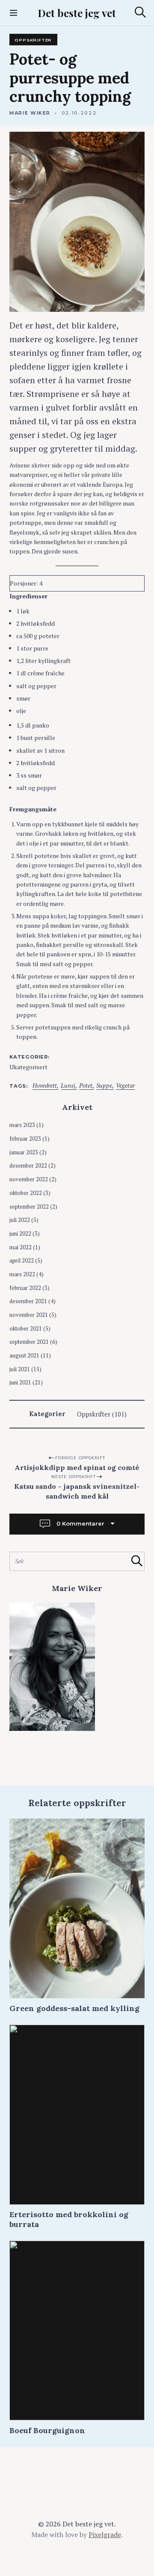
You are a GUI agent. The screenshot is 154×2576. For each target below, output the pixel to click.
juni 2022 (20, 1234)
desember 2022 (28, 1166)
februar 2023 (25, 1139)
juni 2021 (20, 1383)
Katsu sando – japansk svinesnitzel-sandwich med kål (77, 1491)
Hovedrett (45, 1086)
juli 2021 (20, 1369)
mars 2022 (22, 1274)
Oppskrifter (33, 40)
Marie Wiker (30, 113)
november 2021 (29, 1315)
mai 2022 (21, 1247)
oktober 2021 (26, 1329)
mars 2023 (22, 1125)
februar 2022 (25, 1288)
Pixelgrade (105, 2535)
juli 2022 (20, 1220)
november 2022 (29, 1179)
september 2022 (29, 1207)
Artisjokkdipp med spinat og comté (77, 1467)
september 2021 (29, 1342)
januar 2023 (24, 1152)
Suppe (104, 1086)
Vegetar (125, 1086)
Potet (86, 1086)
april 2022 (22, 1261)
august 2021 (24, 1356)
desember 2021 (28, 1301)
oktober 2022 (26, 1193)
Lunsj (68, 1086)
